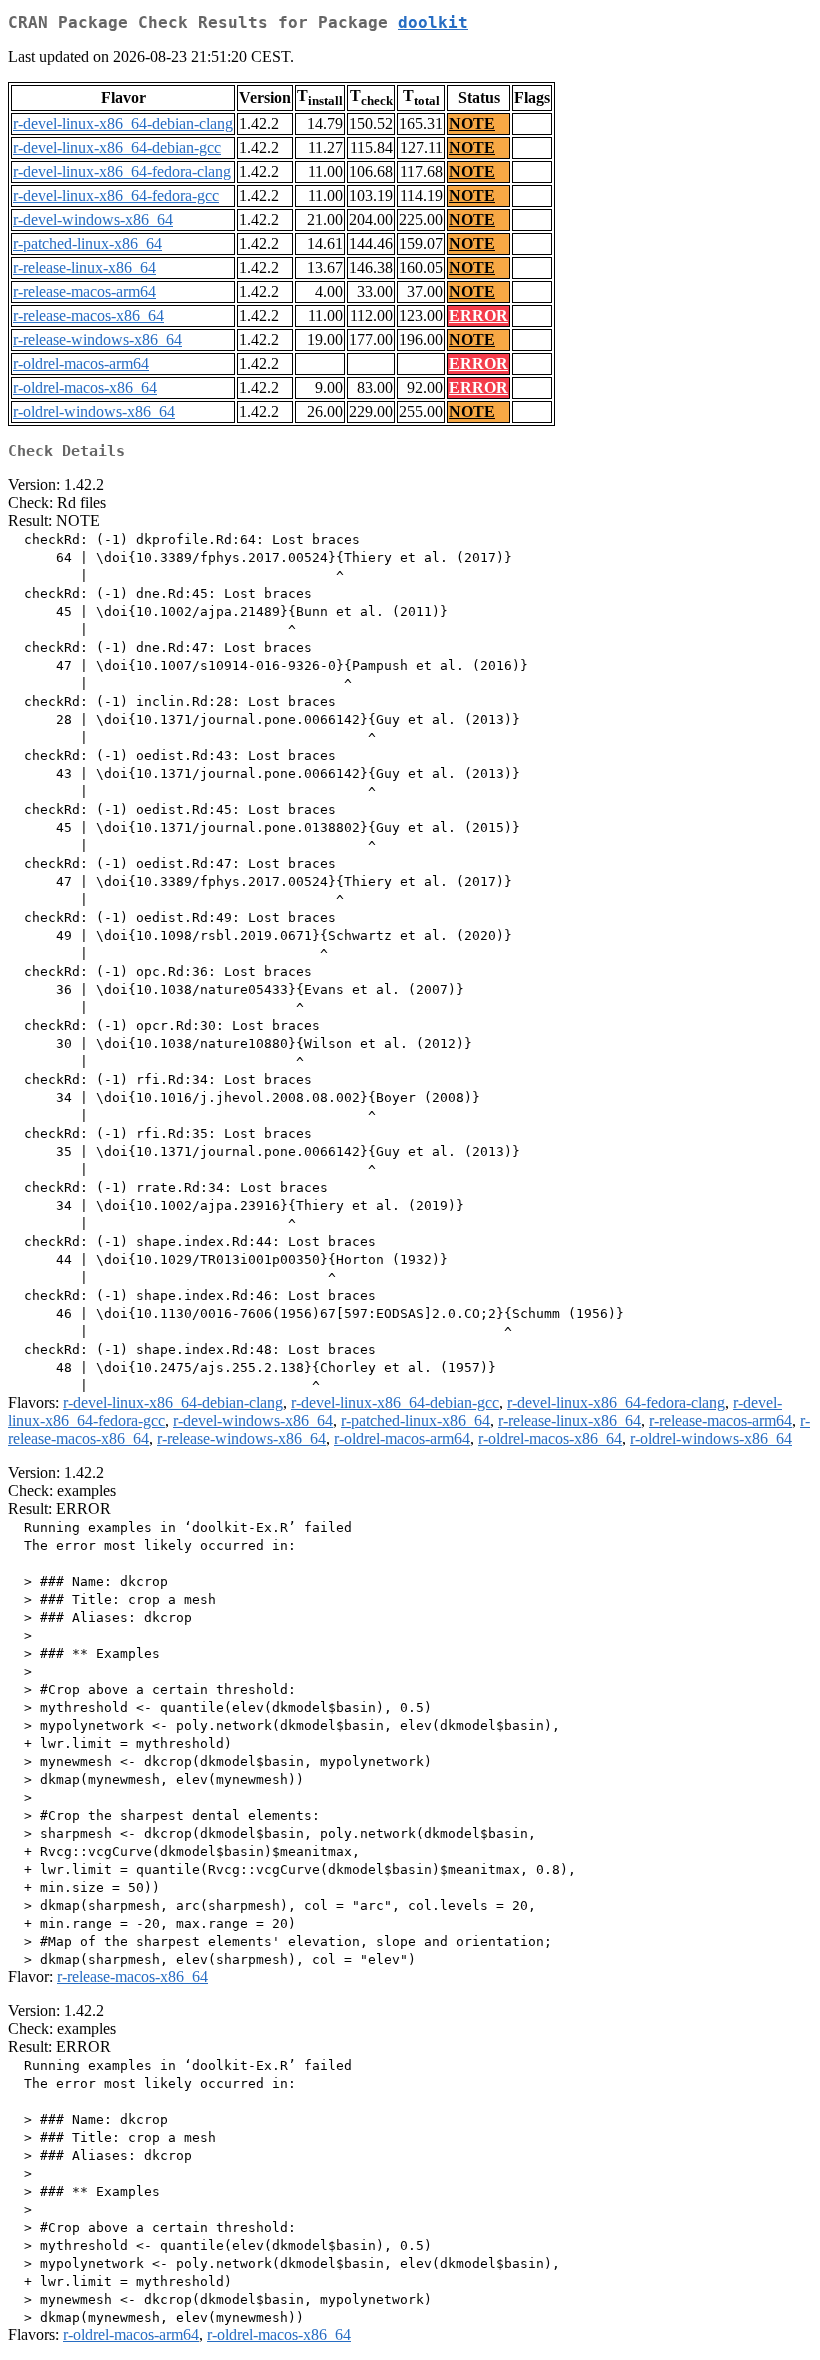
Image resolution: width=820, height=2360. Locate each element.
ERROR (478, 315)
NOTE (472, 123)
